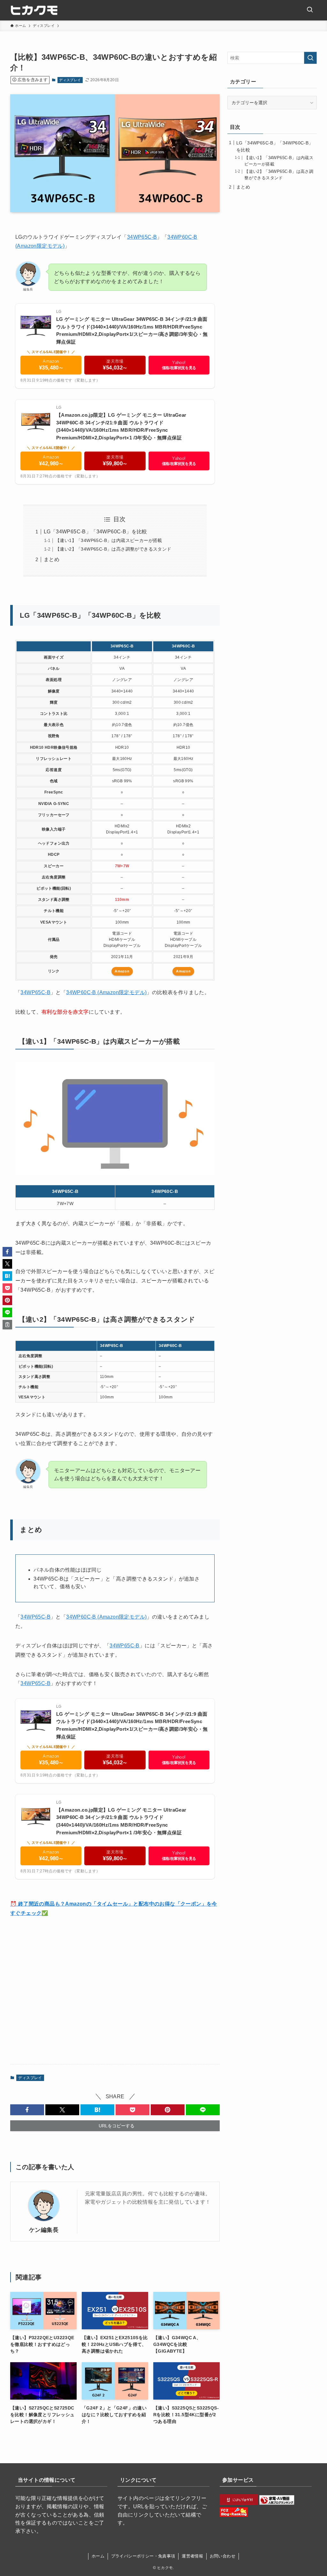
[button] (27, 2110)
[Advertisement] (115, 1991)
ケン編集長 (44, 2230)
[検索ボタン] (310, 10)
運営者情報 (192, 2556)
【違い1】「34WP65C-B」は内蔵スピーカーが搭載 (109, 540)
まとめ (52, 559)
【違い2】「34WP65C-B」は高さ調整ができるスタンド (113, 549)
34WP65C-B (142, 237)
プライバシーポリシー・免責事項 (143, 2556)
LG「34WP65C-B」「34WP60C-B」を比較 (95, 532)
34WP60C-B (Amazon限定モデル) (106, 992)
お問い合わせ (223, 2556)
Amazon (122, 971)
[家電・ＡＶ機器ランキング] (277, 2503)
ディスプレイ (70, 80)
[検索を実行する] (310, 58)
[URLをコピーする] (7, 1325)
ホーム (98, 2556)
